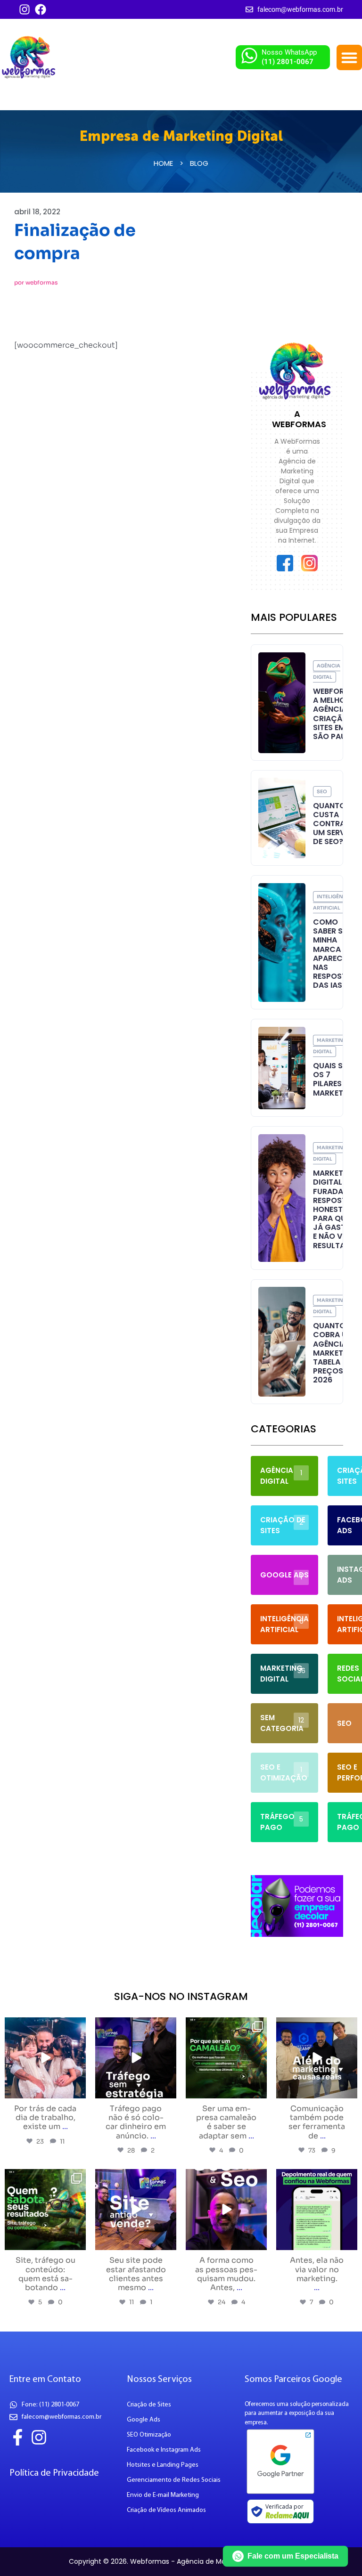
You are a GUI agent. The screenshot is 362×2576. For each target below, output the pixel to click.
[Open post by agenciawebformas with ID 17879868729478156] (136, 2210)
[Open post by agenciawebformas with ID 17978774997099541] (226, 2058)
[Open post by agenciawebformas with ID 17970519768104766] (45, 2210)
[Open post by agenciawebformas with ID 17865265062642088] (45, 2058)
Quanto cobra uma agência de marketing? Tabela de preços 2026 (337, 1353)
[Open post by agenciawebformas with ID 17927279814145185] (317, 2058)
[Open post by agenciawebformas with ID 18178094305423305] (226, 2210)
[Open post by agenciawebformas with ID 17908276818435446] (317, 2210)
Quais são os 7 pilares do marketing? (337, 1079)
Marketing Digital (330, 1046)
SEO (322, 792)
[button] (349, 57)
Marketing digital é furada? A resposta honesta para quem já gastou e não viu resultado (335, 1209)
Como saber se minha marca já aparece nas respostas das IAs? (335, 954)
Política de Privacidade (54, 2473)
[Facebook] (41, 9)
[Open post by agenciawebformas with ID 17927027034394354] (136, 2058)
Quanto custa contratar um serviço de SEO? (336, 824)
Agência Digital (327, 671)
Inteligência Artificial (333, 902)
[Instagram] (25, 9)
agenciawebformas (44, 2026)
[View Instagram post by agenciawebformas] (77, 2090)
